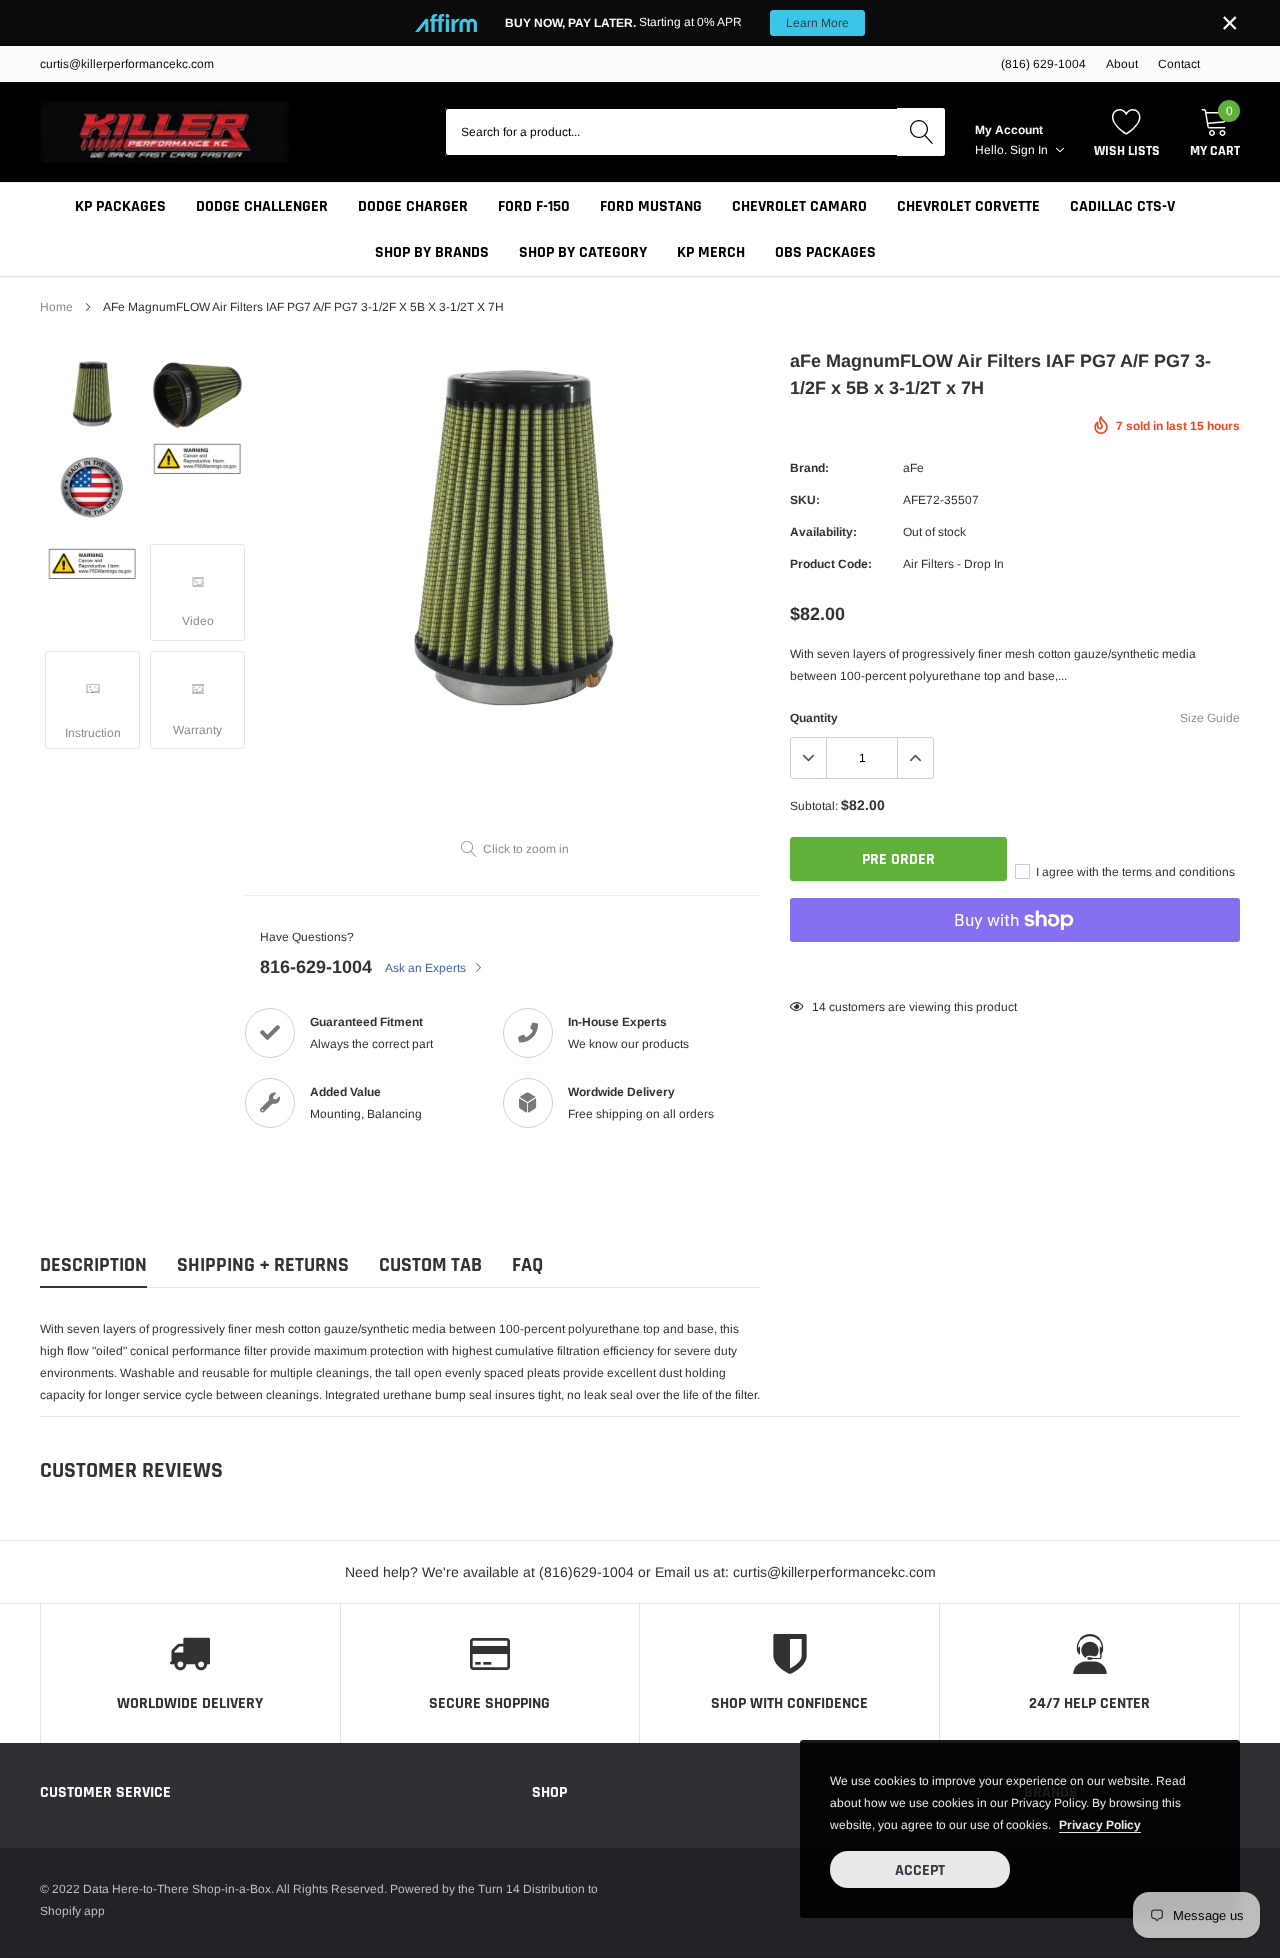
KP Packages (120, 206)
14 (819, 1007)
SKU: (805, 500)
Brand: (809, 468)
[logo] (165, 132)
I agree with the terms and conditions (1134, 872)
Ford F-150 (534, 206)
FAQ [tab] (527, 1265)
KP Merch (711, 252)
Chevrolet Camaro (799, 206)
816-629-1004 (316, 967)
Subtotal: (814, 806)
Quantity (814, 718)
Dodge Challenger (262, 206)
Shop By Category (583, 252)
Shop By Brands (432, 252)
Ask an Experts (427, 968)
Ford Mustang (651, 206)
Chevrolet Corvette (968, 206)
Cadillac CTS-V (1122, 206)
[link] (92, 393)
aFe (913, 468)
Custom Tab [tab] (430, 1265)
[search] (921, 132)
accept (920, 1870)
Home (56, 307)
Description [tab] (93, 1265)
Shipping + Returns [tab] (263, 1265)
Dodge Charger (413, 206)
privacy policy (1100, 1825)
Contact (1179, 64)
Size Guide (1210, 718)
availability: (823, 532)
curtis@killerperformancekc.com (127, 64)
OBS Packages (825, 252)
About (1122, 64)
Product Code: (831, 564)
